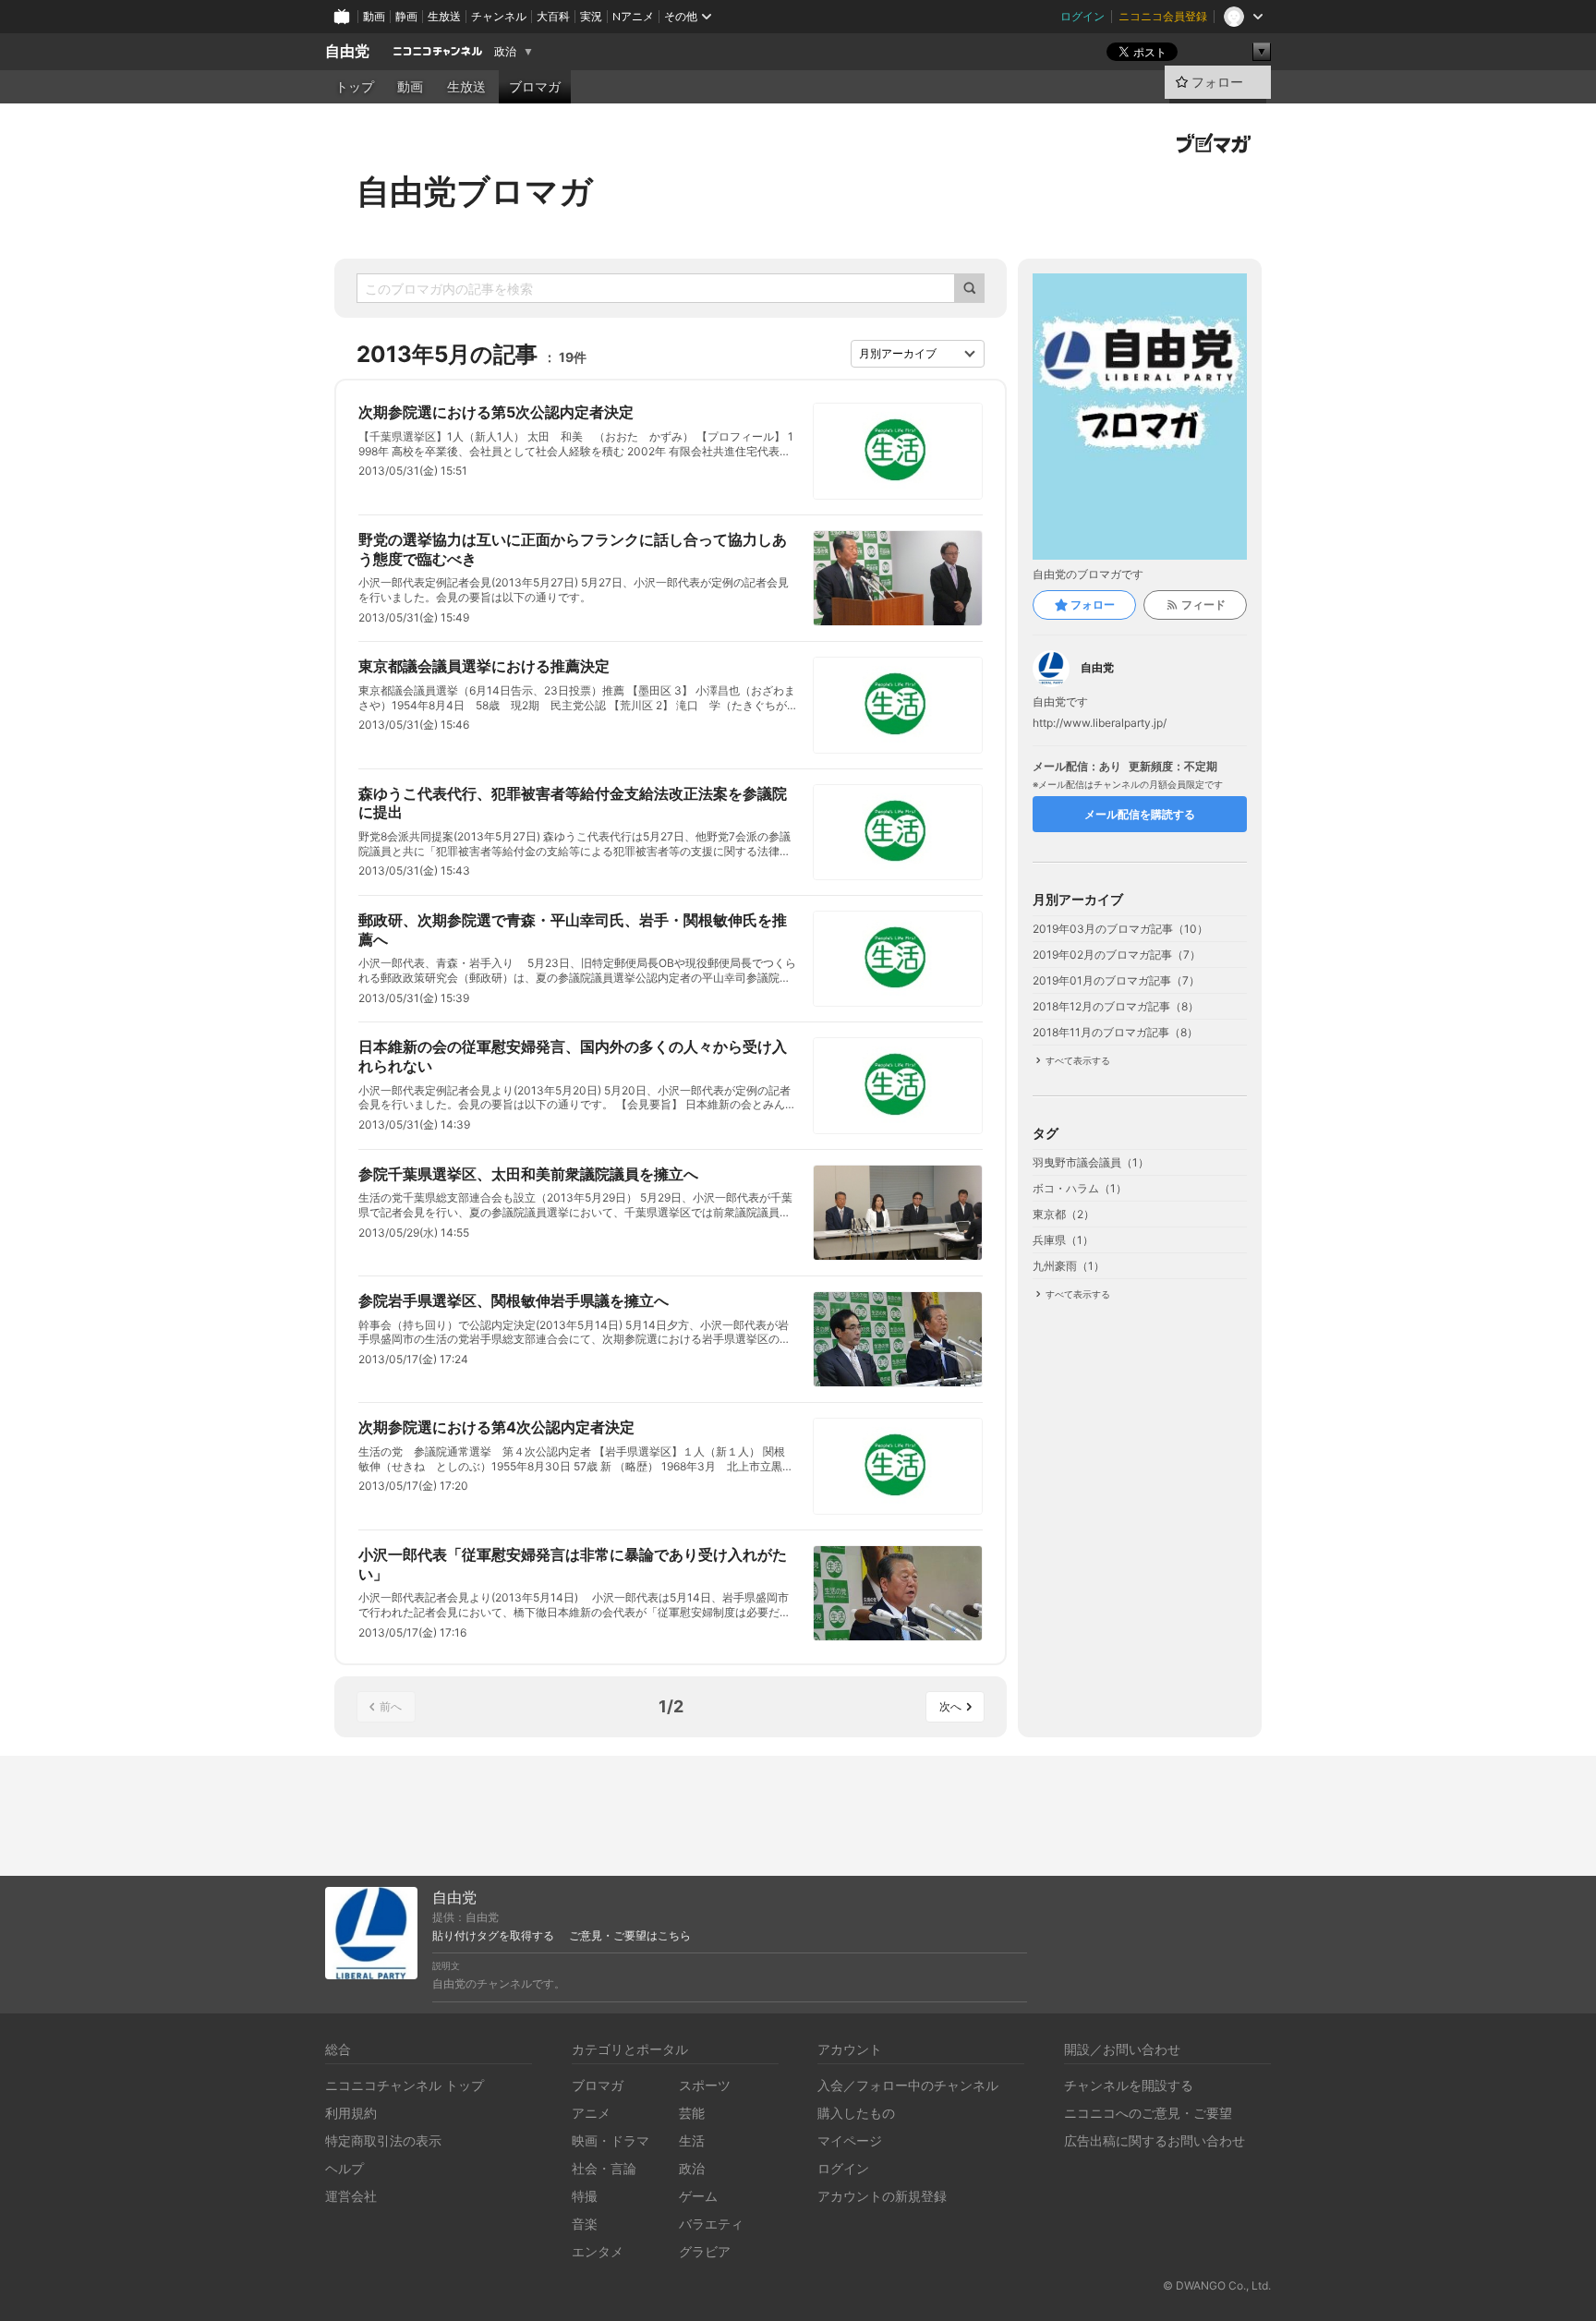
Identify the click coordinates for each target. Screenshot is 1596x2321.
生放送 (444, 16)
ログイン (1082, 16)
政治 (505, 52)
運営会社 (351, 2196)
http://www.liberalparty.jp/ (1100, 723)
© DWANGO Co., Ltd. (1217, 2285)
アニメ (591, 2113)
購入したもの (856, 2113)
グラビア (705, 2251)
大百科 (553, 16)
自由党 (347, 51)
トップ (355, 87)
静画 (406, 16)
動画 (374, 16)
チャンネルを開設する (1129, 2085)
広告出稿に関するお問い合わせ (1155, 2140)
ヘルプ (345, 2168)
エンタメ (598, 2251)
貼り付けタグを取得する (493, 1936)
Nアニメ (633, 16)
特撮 (585, 2196)
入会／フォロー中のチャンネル (908, 2085)
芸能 (692, 2113)
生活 (692, 2140)
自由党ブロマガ (475, 191)
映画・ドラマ (611, 2140)
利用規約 (351, 2113)
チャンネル (499, 16)
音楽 (585, 2224)
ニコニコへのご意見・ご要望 (1148, 2113)
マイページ (850, 2140)
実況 (591, 16)
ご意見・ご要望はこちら (630, 1936)
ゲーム (698, 2196)
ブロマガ (535, 87)
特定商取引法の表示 (383, 2140)
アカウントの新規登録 (882, 2196)
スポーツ (705, 2085)
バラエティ (711, 2224)
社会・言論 (604, 2168)
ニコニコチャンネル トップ (405, 2085)
